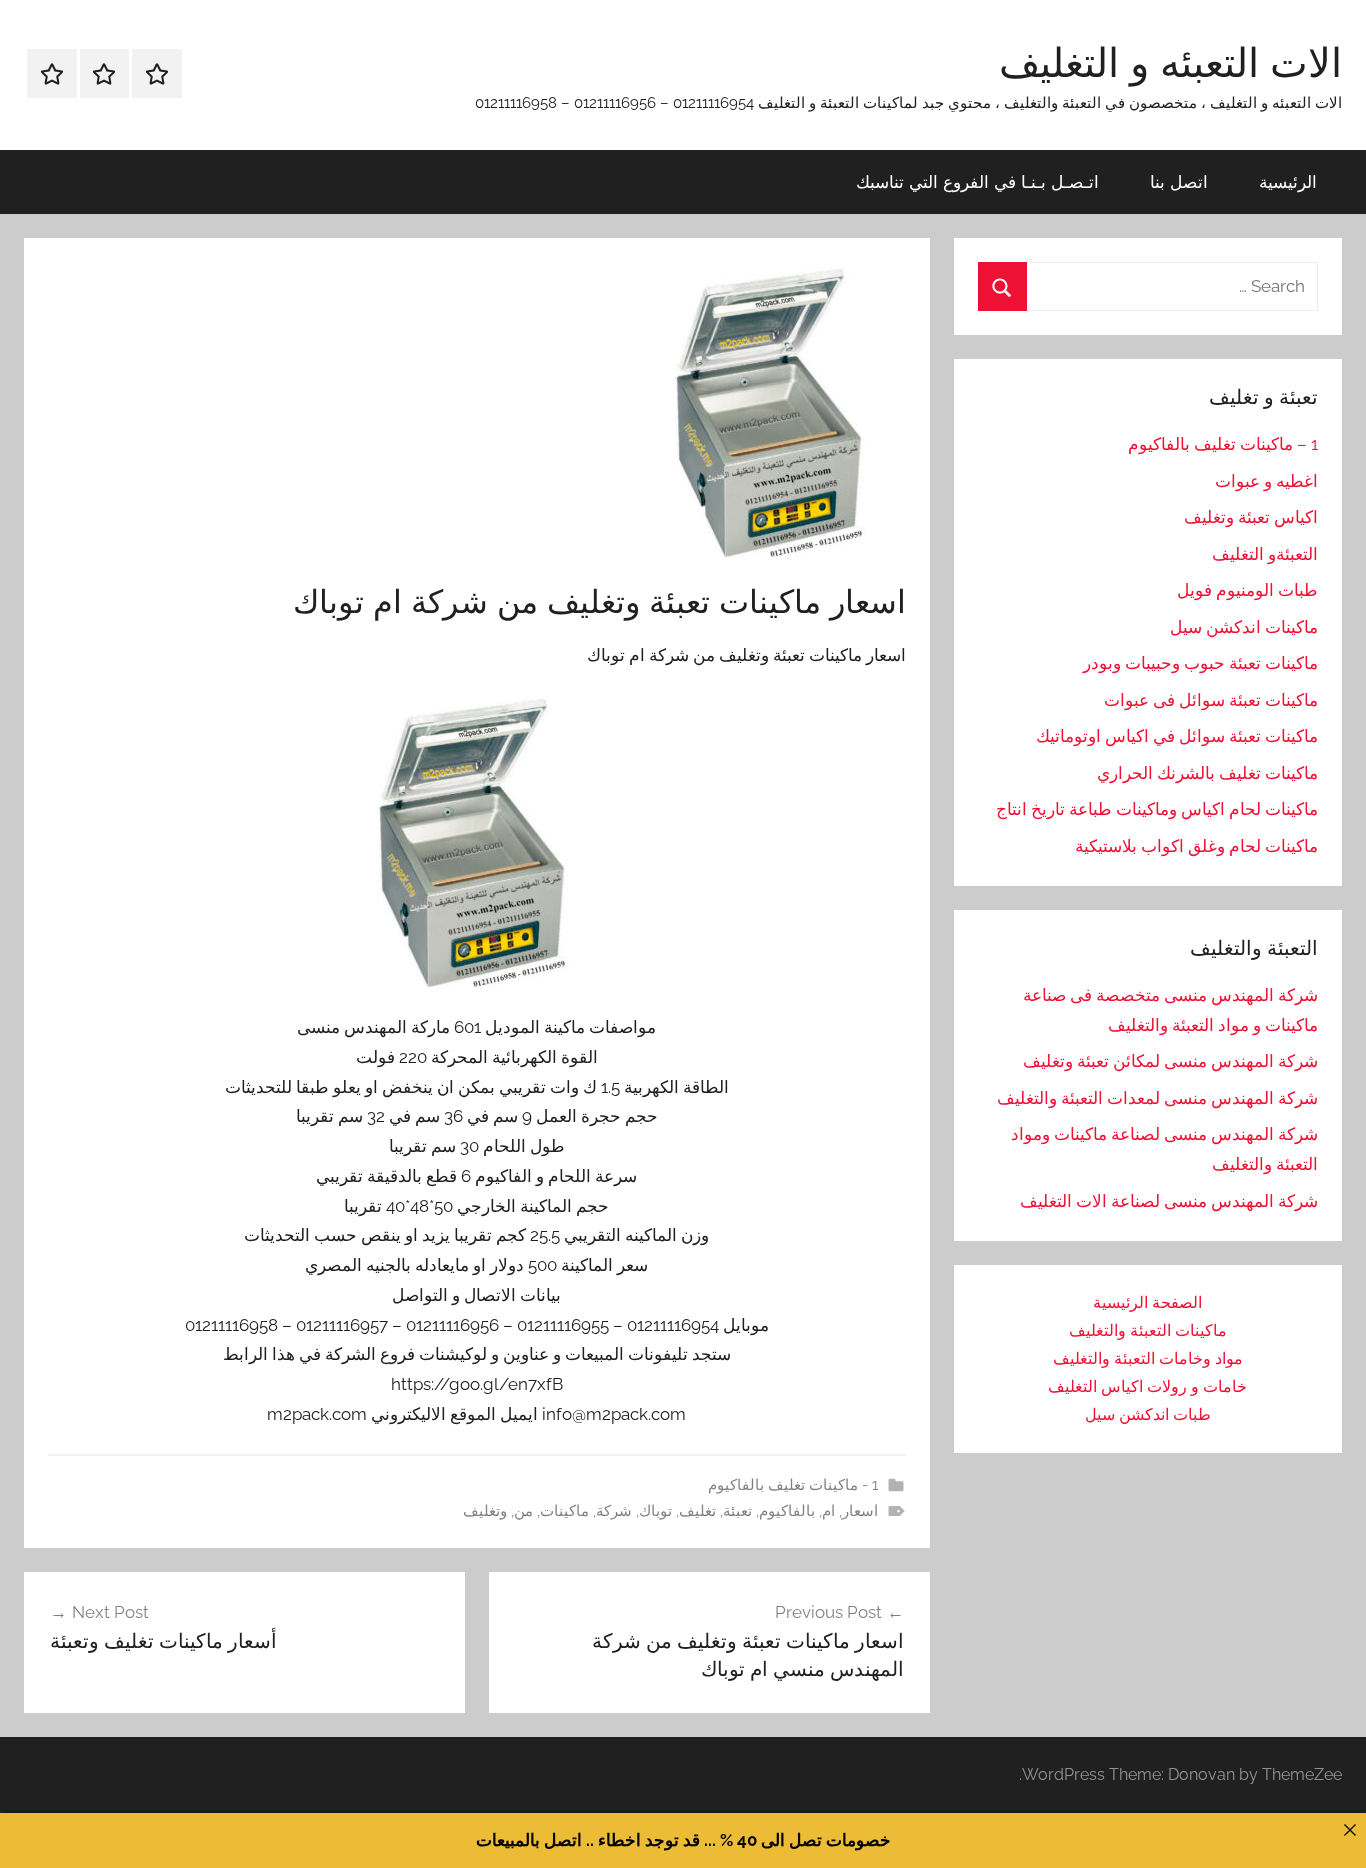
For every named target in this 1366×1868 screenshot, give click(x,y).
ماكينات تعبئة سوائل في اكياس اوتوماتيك (1177, 736)
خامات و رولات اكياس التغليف (1147, 1386)
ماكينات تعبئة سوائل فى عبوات (1211, 700)
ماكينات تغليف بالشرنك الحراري (1207, 773)
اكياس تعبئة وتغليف (1251, 517)
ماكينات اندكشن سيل (1244, 627)
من (523, 1511)
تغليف (697, 1511)
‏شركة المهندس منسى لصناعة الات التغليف (1169, 1201)
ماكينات (564, 1511)
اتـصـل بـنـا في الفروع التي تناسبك (977, 181)
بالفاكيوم (787, 1511)
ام (828, 1511)
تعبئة (737, 1511)
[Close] (1349, 1829)
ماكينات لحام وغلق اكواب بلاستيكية (1196, 846)
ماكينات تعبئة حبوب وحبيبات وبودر (1200, 663)
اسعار (860, 1511)
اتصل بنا (1179, 181)
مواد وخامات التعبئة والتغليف (1148, 1358)
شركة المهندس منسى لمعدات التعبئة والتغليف (1157, 1098)
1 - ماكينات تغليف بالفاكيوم (793, 1485)
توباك (655, 1511)
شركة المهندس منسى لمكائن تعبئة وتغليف (1170, 1061)
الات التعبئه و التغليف (1170, 62)
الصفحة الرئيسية (1147, 1302)
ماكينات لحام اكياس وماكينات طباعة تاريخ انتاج (1157, 809)
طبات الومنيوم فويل (1247, 590)
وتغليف (485, 1511)
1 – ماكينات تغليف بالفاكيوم (1223, 444)
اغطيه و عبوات (1266, 481)
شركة (614, 1511)
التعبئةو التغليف (1265, 554)
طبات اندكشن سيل (1148, 1414)
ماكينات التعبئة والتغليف (1148, 1330)
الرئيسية (1288, 181)
